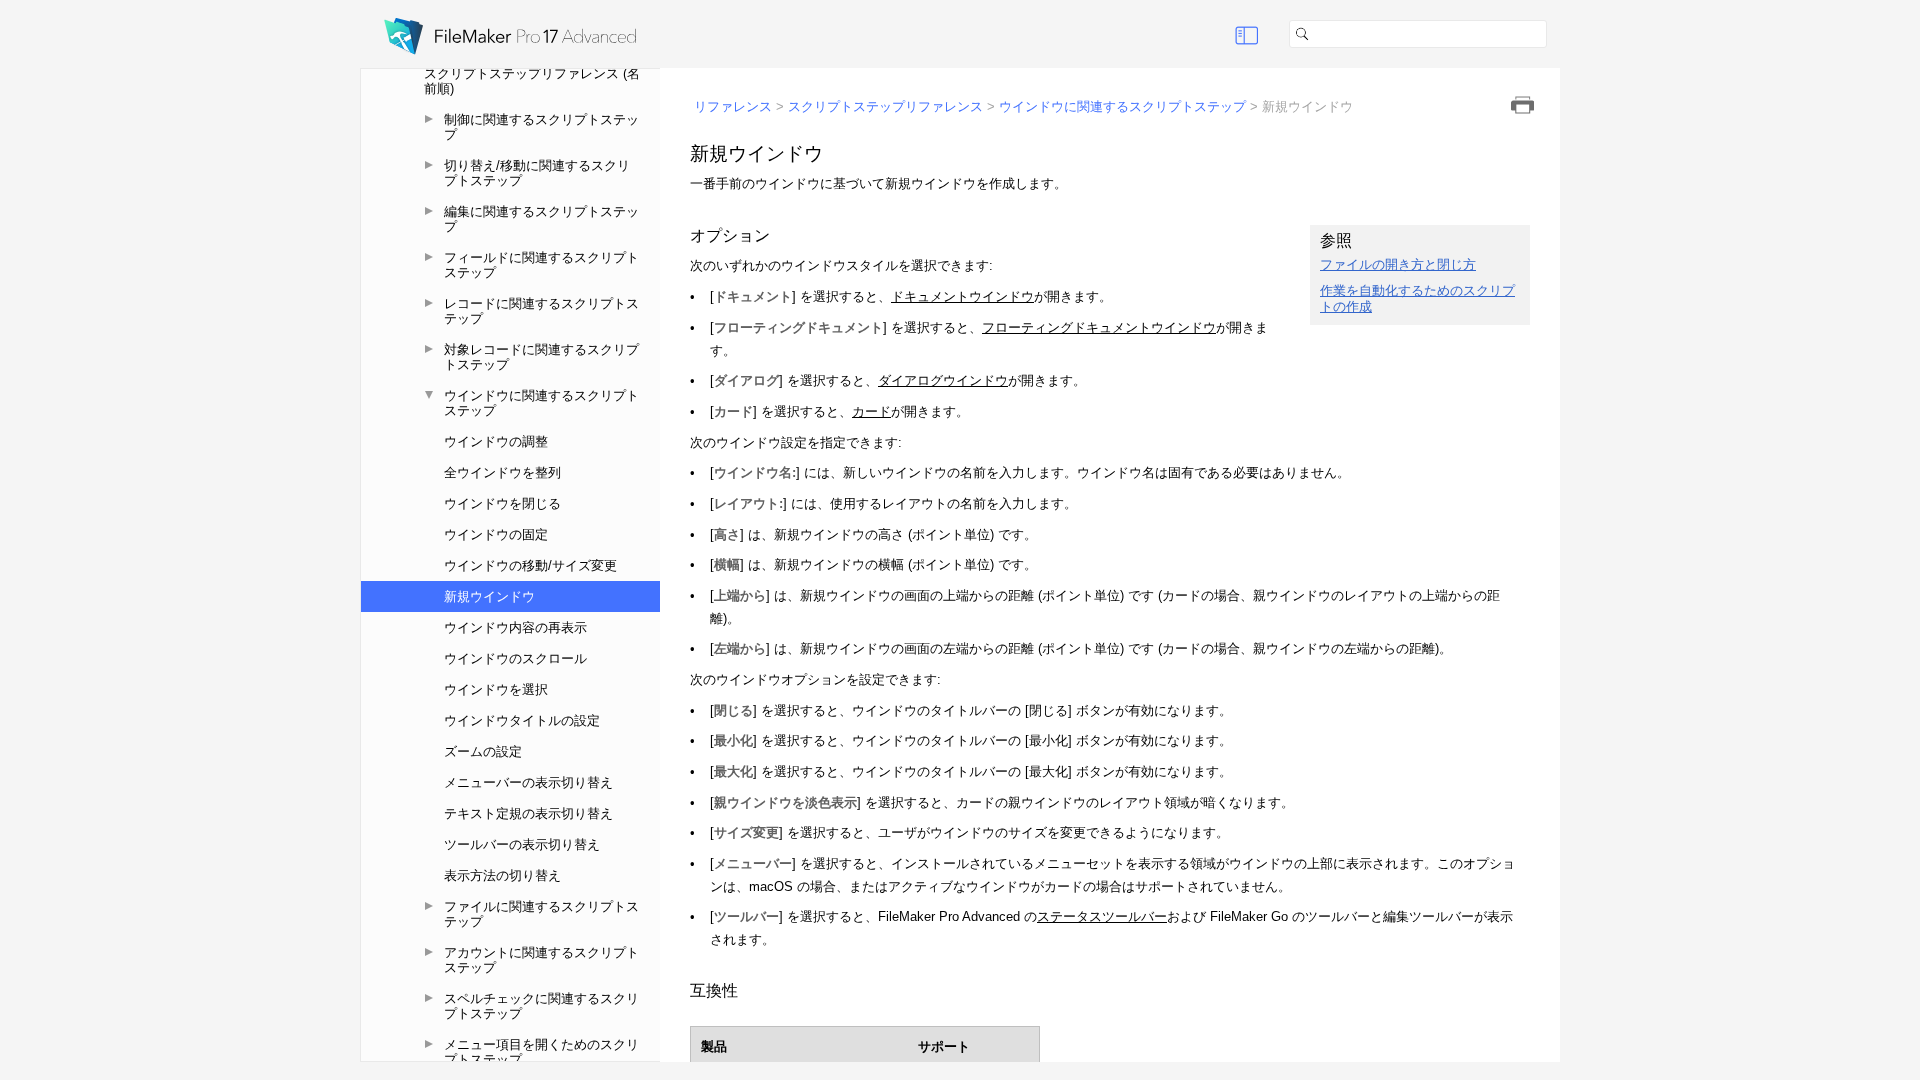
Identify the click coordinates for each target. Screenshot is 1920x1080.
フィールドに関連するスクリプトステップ (541, 265)
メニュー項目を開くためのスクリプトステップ (541, 1052)
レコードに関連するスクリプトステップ (541, 311)
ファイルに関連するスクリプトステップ (541, 914)
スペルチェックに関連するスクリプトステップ (541, 1006)
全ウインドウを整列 (502, 472)
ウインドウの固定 (496, 534)
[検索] (1555, 34)
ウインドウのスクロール (515, 658)
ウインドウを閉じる (502, 503)
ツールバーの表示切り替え (522, 844)
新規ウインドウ (489, 596)
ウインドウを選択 (496, 689)
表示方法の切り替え (502, 875)
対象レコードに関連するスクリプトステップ (541, 357)
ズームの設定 (483, 751)
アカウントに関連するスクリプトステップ (541, 960)
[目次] (1247, 34)
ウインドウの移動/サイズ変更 (530, 565)
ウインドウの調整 (496, 441)
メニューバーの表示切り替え (528, 782)
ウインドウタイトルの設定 (522, 720)
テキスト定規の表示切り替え (528, 813)
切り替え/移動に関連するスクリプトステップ (537, 173)
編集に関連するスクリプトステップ (541, 219)
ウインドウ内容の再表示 (515, 627)
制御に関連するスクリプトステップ (541, 127)
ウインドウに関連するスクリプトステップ (541, 403)
